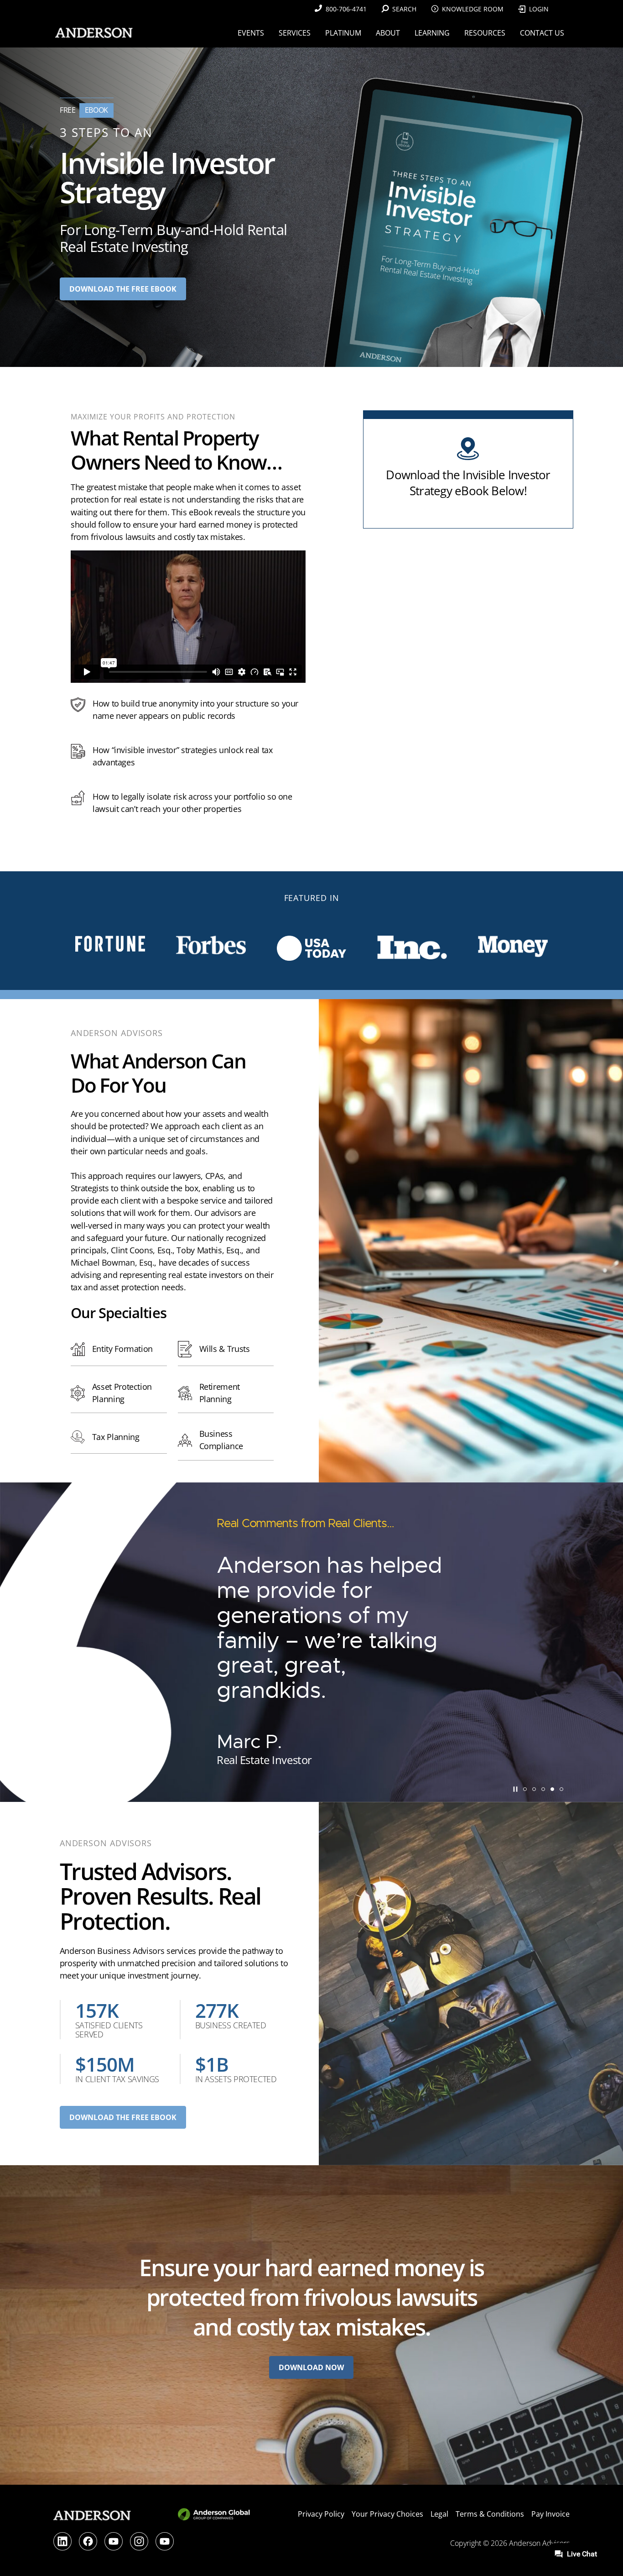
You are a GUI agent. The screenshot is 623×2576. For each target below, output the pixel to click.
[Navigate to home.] (92, 33)
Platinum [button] (343, 33)
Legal (439, 2514)
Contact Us (542, 33)
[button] (525, 1789)
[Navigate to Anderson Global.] (215, 2519)
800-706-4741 (346, 9)
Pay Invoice (550, 2514)
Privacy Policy (321, 2514)
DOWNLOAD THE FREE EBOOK (123, 2117)
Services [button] (295, 33)
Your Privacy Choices (387, 2514)
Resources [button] (485, 33)
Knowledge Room (473, 9)
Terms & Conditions (490, 2514)
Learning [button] (432, 33)
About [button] (388, 33)
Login (539, 9)
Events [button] (251, 33)
